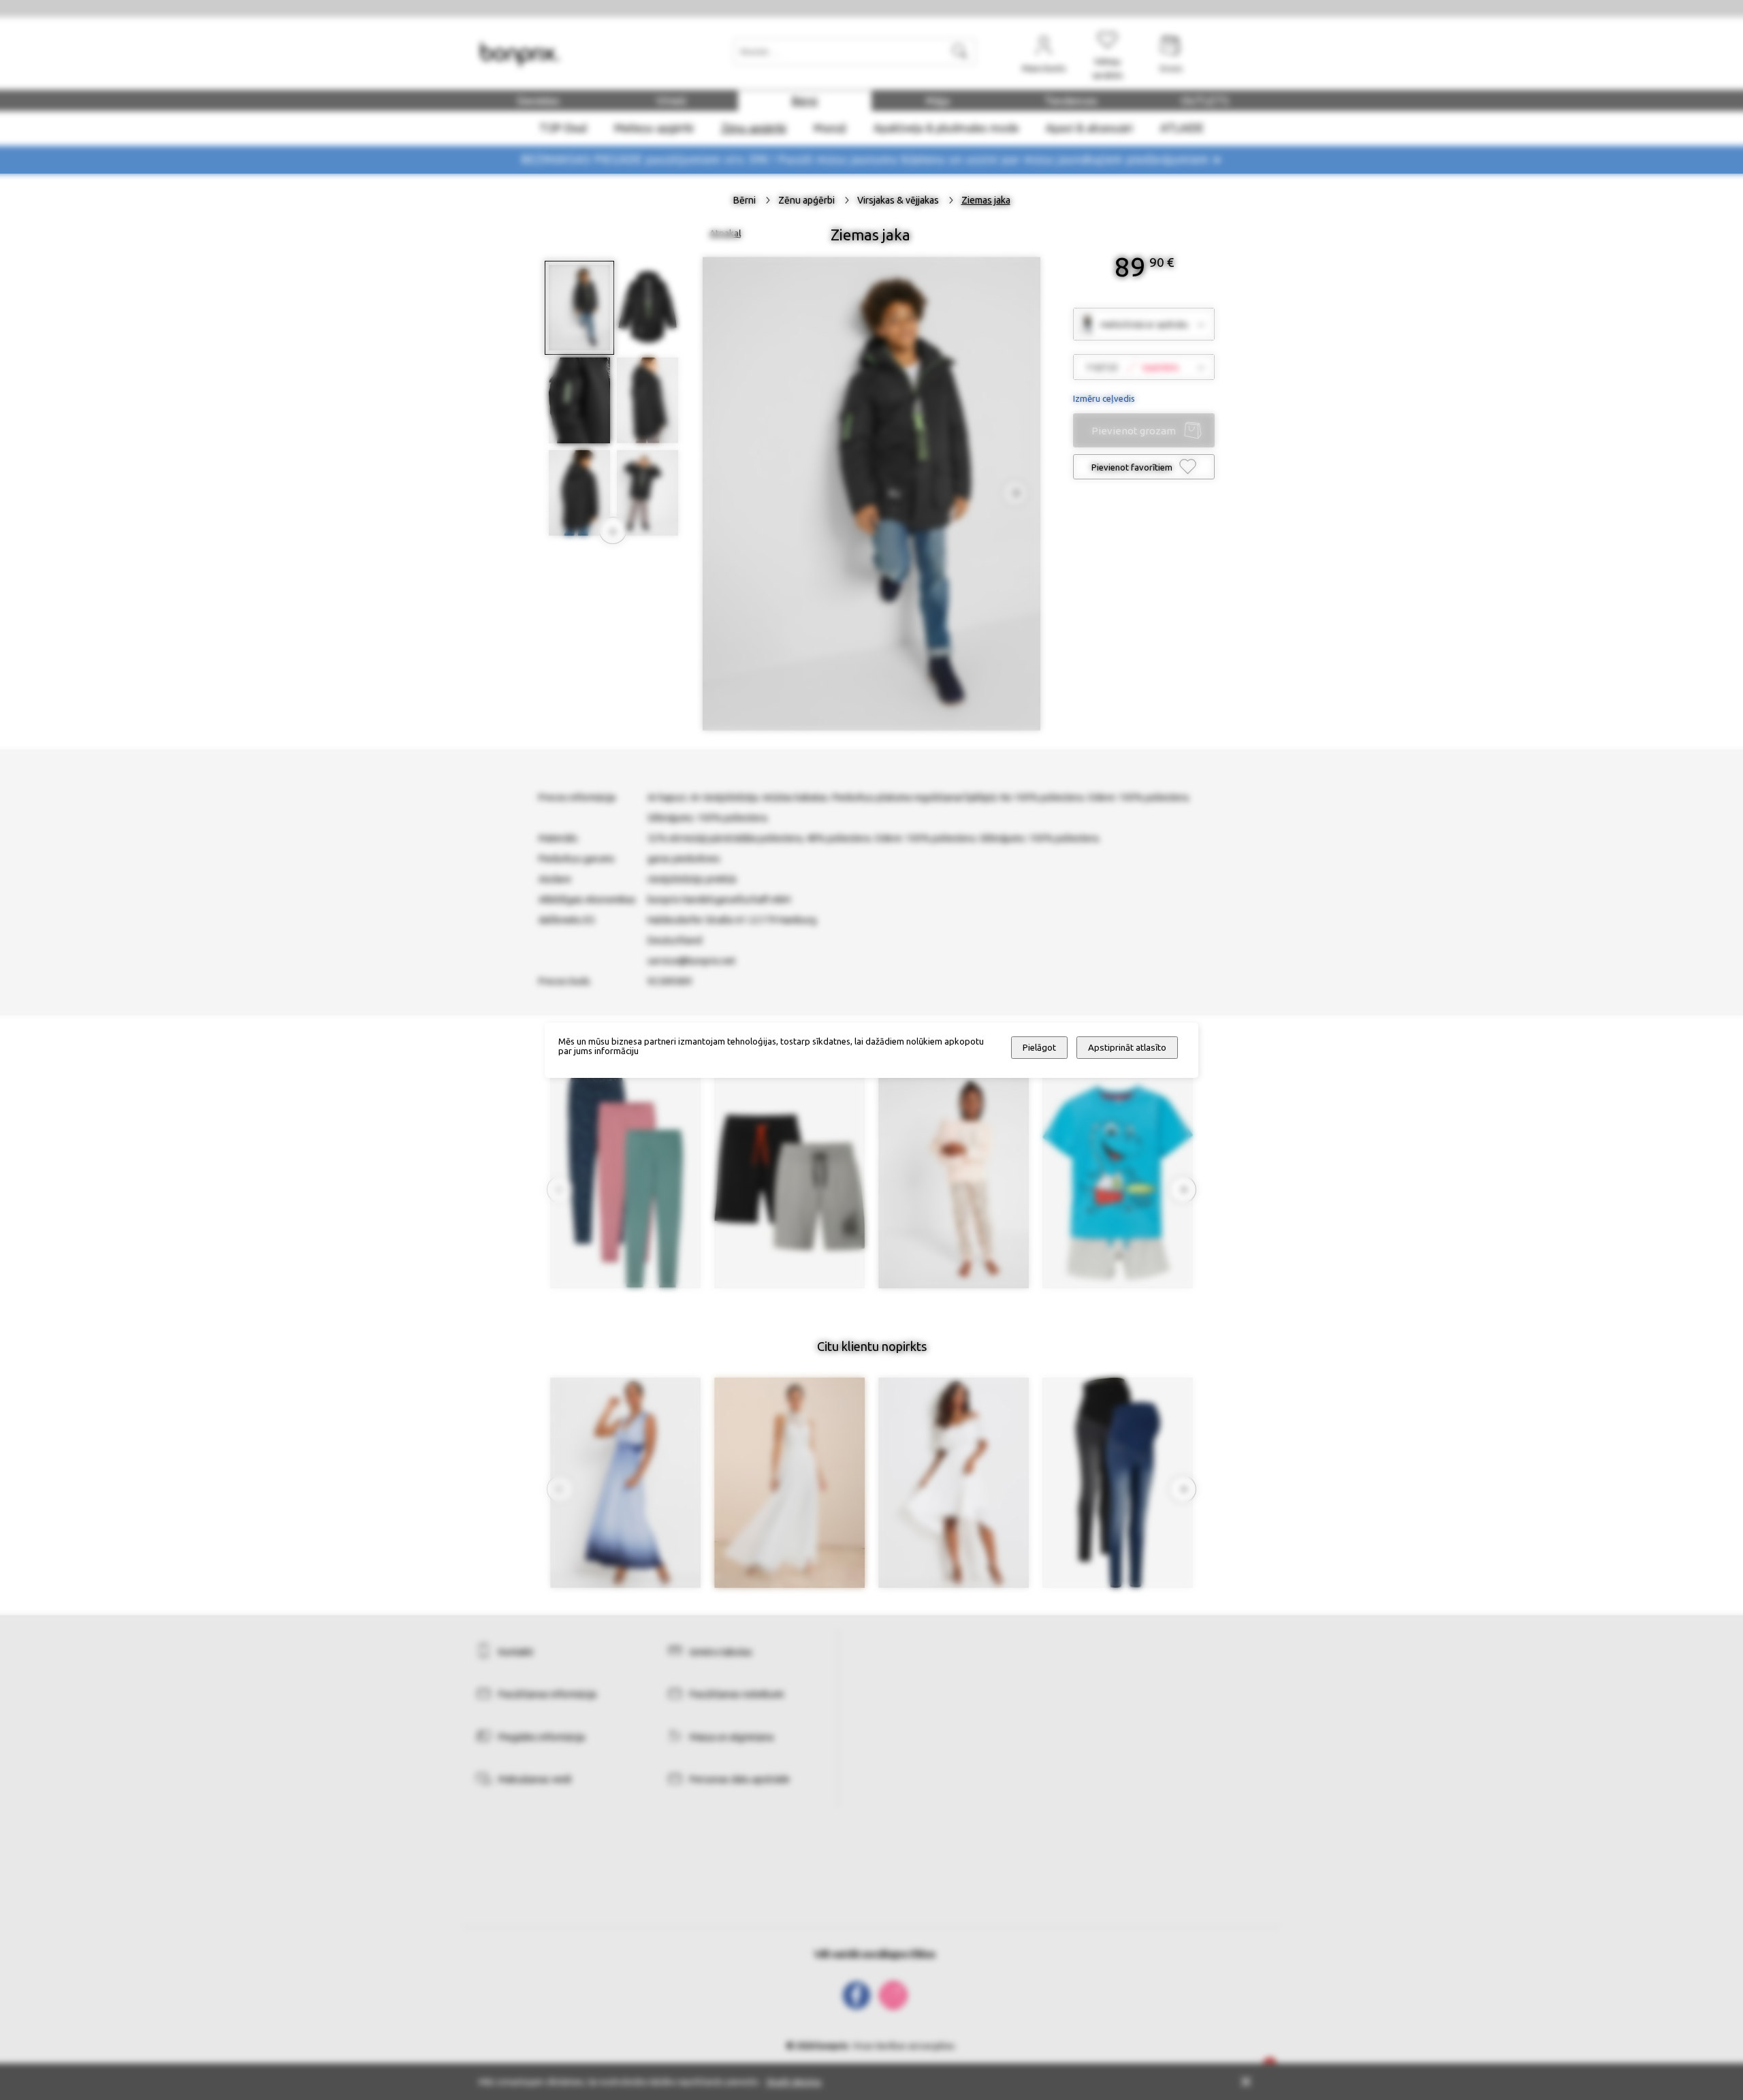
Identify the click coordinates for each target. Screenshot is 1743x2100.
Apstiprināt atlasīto (1127, 1048)
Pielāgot (1039, 1048)
